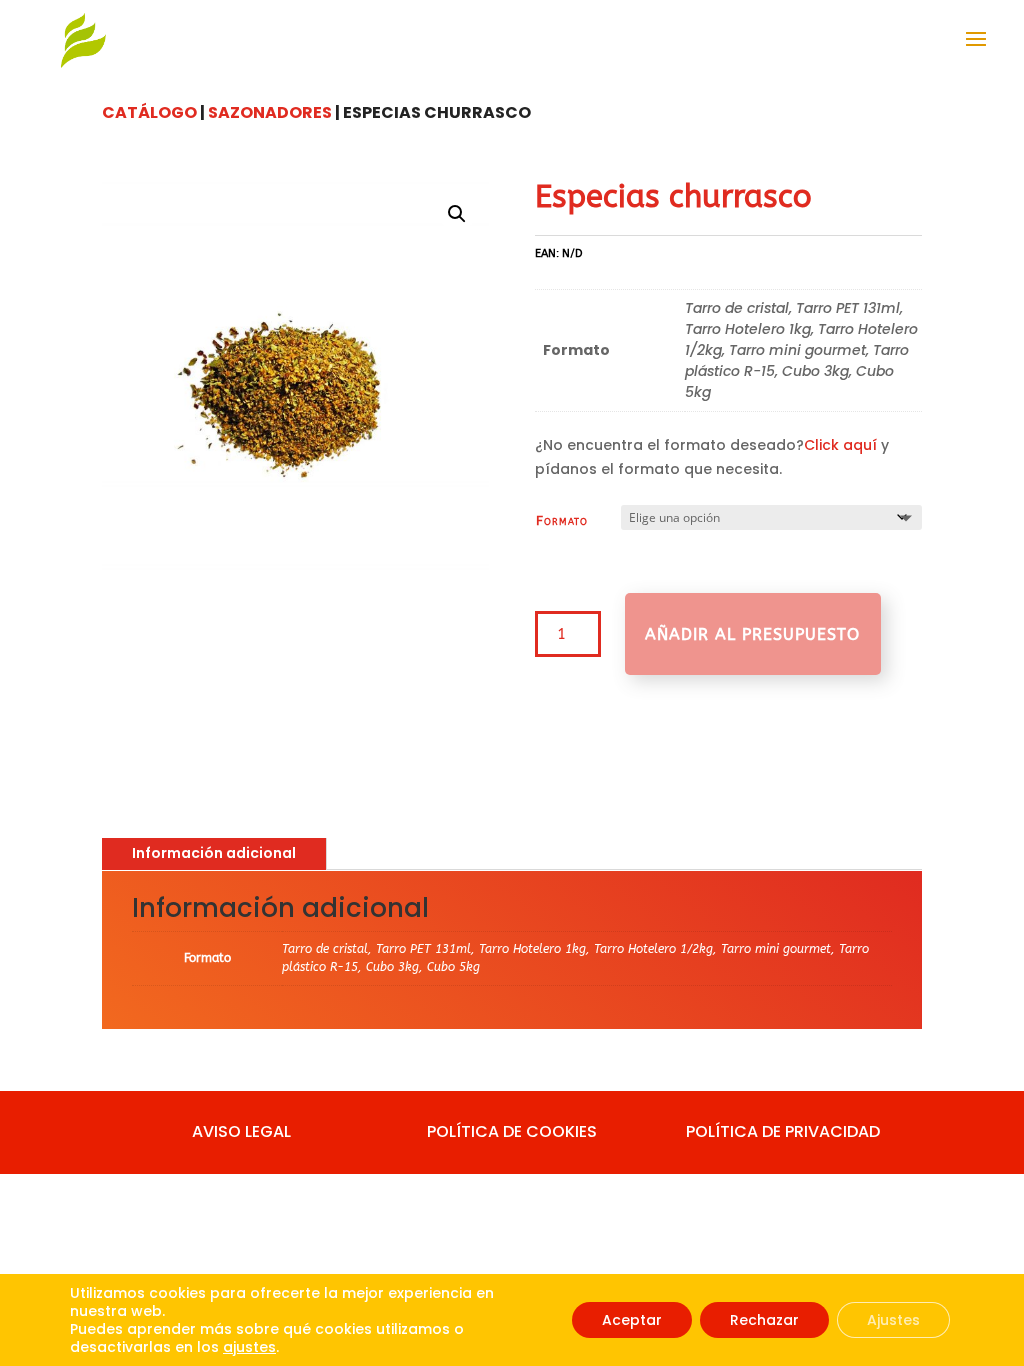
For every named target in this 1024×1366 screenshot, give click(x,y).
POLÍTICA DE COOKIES (512, 1131)
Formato (562, 520)
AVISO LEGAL (241, 1131)
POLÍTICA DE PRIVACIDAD (783, 1131)
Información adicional (214, 853)
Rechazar (764, 1320)
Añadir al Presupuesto (752, 634)
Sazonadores (270, 112)
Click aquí (840, 445)
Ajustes (893, 1320)
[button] (457, 214)
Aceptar (632, 1320)
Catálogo (149, 112)
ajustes (249, 1347)
